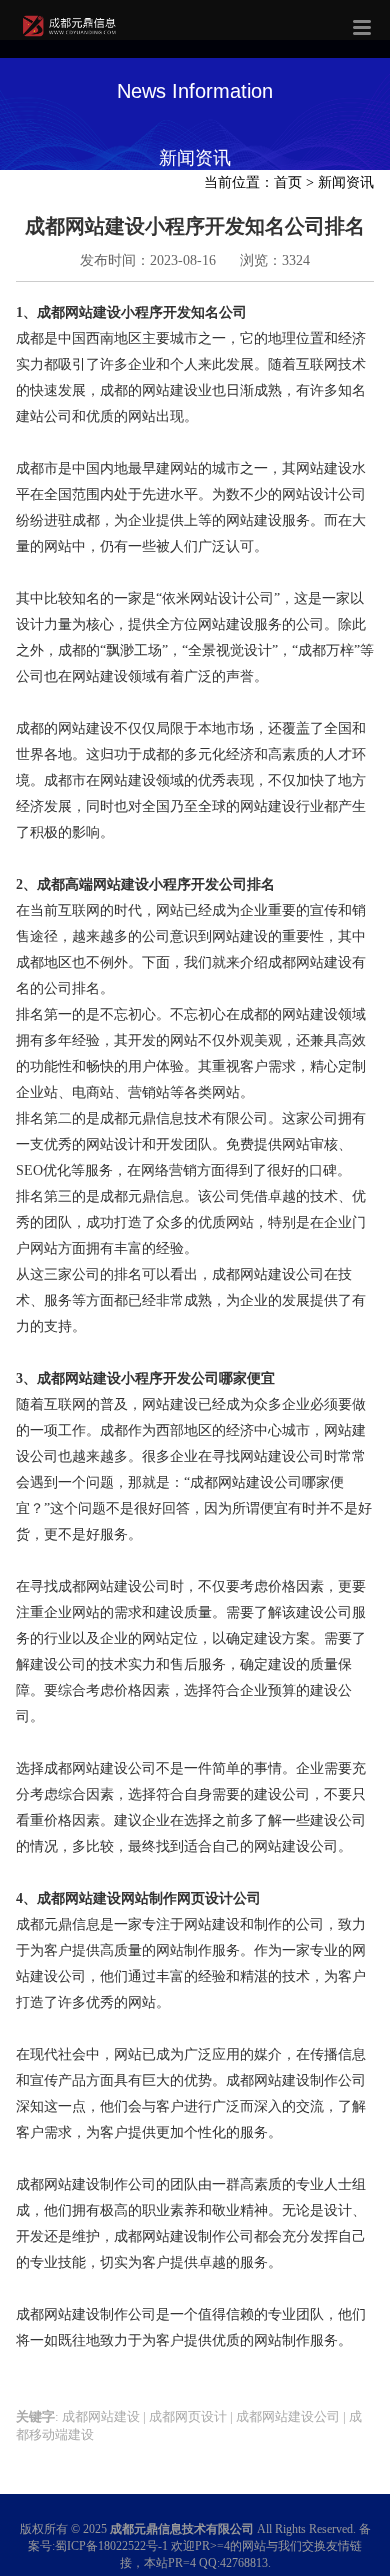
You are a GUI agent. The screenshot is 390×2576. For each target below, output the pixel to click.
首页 (288, 182)
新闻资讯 (346, 182)
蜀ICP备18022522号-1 (111, 2546)
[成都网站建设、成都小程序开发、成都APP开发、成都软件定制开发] (71, 35)
